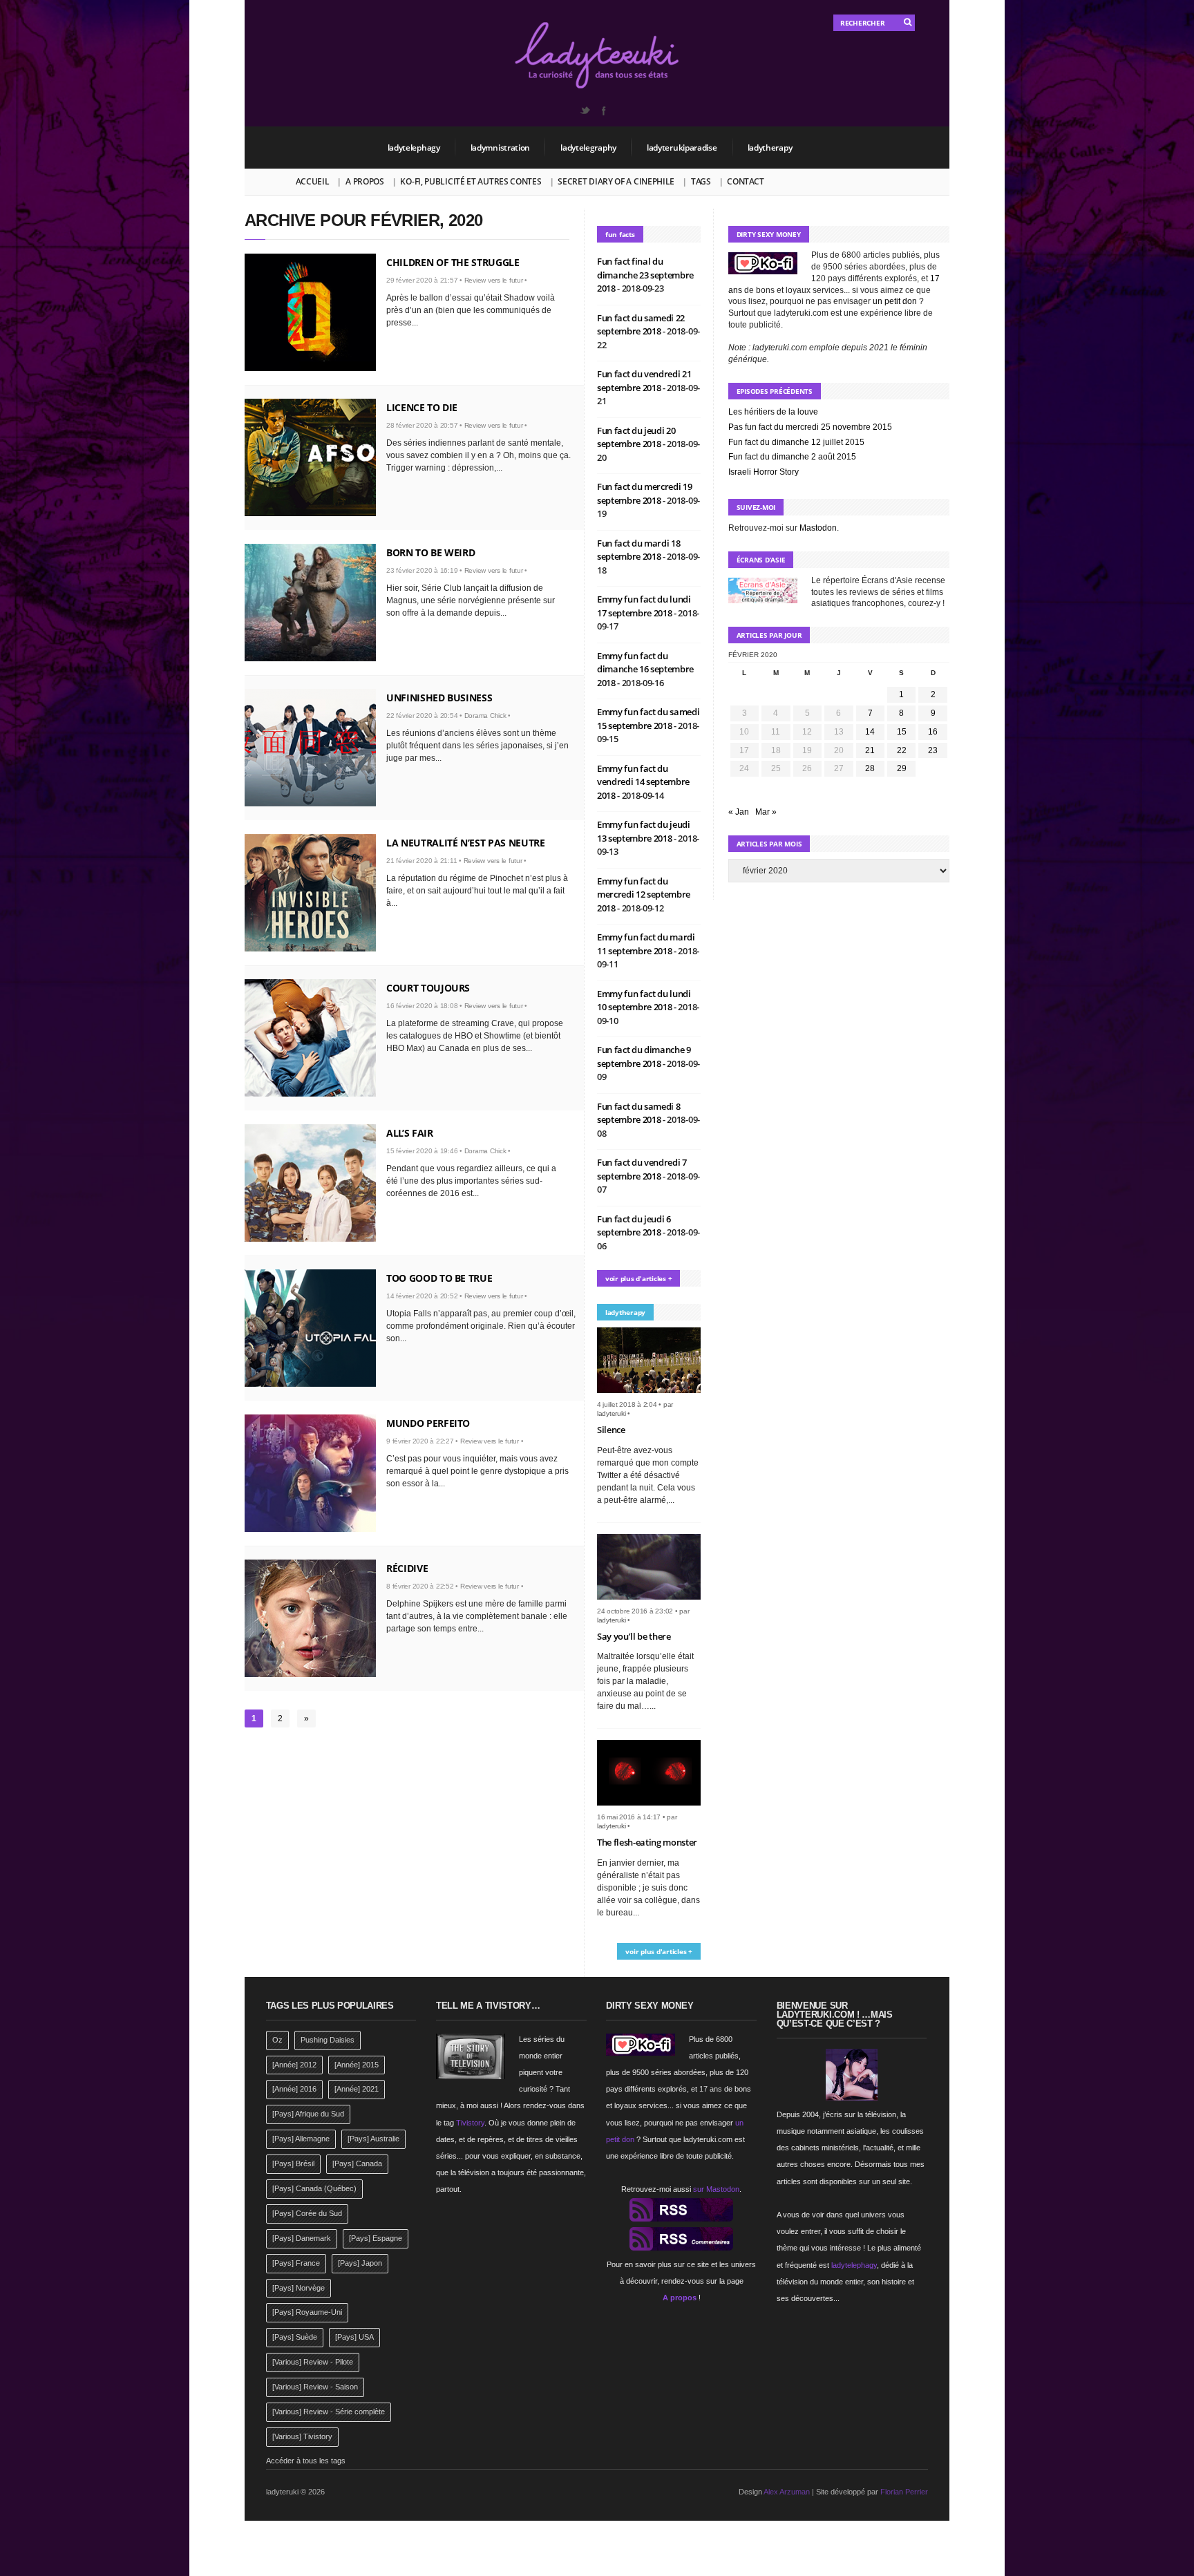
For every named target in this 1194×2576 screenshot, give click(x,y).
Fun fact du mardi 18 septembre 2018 (639, 550)
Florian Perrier (904, 2492)
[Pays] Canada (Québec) (314, 2188)
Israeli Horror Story (764, 472)
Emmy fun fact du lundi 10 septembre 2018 (644, 1001)
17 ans (711, 2089)
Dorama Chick (485, 716)
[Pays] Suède (295, 2337)
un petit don (895, 301)
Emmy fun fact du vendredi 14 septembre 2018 (643, 782)
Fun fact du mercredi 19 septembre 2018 (645, 493)
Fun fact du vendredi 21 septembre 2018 (644, 381)
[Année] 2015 (357, 2065)
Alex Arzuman (787, 2492)
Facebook (603, 111)
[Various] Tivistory (302, 2436)
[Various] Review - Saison (315, 2387)
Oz (277, 2040)
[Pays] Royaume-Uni (307, 2312)
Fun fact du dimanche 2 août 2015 (792, 457)
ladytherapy (770, 148)
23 (933, 750)
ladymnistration (501, 148)
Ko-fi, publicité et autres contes (471, 181)
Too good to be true (439, 1278)
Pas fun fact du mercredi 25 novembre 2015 (810, 427)
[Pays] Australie (373, 2139)
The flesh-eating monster (647, 1842)
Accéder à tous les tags (306, 2461)
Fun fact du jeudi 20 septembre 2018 (636, 437)
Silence (611, 1430)
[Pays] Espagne (376, 2238)
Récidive (407, 1568)
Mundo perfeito (428, 1423)
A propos (365, 181)
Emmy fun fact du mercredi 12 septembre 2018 (644, 894)
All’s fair (410, 1133)
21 (870, 750)
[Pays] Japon (360, 2263)
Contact (745, 181)
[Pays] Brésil (293, 2163)
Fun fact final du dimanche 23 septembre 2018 (645, 275)
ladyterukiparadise (682, 148)
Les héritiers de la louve (773, 412)
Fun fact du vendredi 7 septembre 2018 (642, 1169)
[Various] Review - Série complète (329, 2412)
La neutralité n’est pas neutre (466, 843)
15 (902, 732)
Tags (701, 181)
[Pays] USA (354, 2337)
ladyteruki (612, 1413)
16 (933, 732)
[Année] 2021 (357, 2089)
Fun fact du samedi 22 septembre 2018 (641, 325)
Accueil (313, 181)
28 (870, 768)
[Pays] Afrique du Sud (308, 2114)
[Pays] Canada (357, 2163)
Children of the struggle (453, 262)
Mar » (766, 812)
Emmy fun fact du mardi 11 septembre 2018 (646, 944)
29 (902, 768)
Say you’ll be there (634, 1636)
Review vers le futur (494, 280)
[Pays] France (296, 2263)
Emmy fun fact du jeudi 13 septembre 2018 (644, 831)
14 (870, 732)
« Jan (739, 812)
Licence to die (422, 407)
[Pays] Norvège (298, 2288)
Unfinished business (439, 698)
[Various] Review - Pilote (313, 2362)
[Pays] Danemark (302, 2238)
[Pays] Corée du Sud (307, 2213)
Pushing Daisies (328, 2040)
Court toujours (428, 988)
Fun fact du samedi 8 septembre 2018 (639, 1113)
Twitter (585, 111)
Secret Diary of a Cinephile (616, 181)
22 (902, 750)
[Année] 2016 (294, 2089)
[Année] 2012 (294, 2065)
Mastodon (818, 528)
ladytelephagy (414, 148)
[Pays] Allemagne (301, 2139)
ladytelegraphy (588, 148)
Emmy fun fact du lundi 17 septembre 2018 (644, 606)
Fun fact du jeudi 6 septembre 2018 (634, 1226)
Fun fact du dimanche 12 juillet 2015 (796, 442)
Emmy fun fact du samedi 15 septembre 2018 (648, 719)
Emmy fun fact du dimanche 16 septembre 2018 (645, 669)
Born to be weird (430, 552)
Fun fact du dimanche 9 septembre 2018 (644, 1057)
